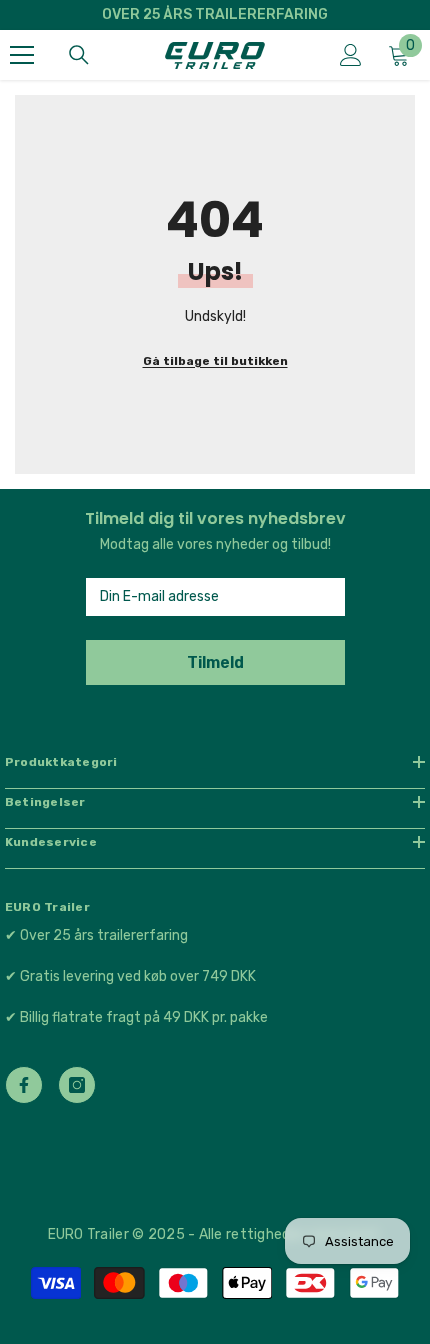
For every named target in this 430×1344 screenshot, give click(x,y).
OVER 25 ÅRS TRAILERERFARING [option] (215, 14)
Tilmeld (215, 662)
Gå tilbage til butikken (215, 361)
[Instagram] (77, 1085)
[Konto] (351, 55)
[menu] (22, 55)
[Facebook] (24, 1085)
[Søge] (79, 55)
